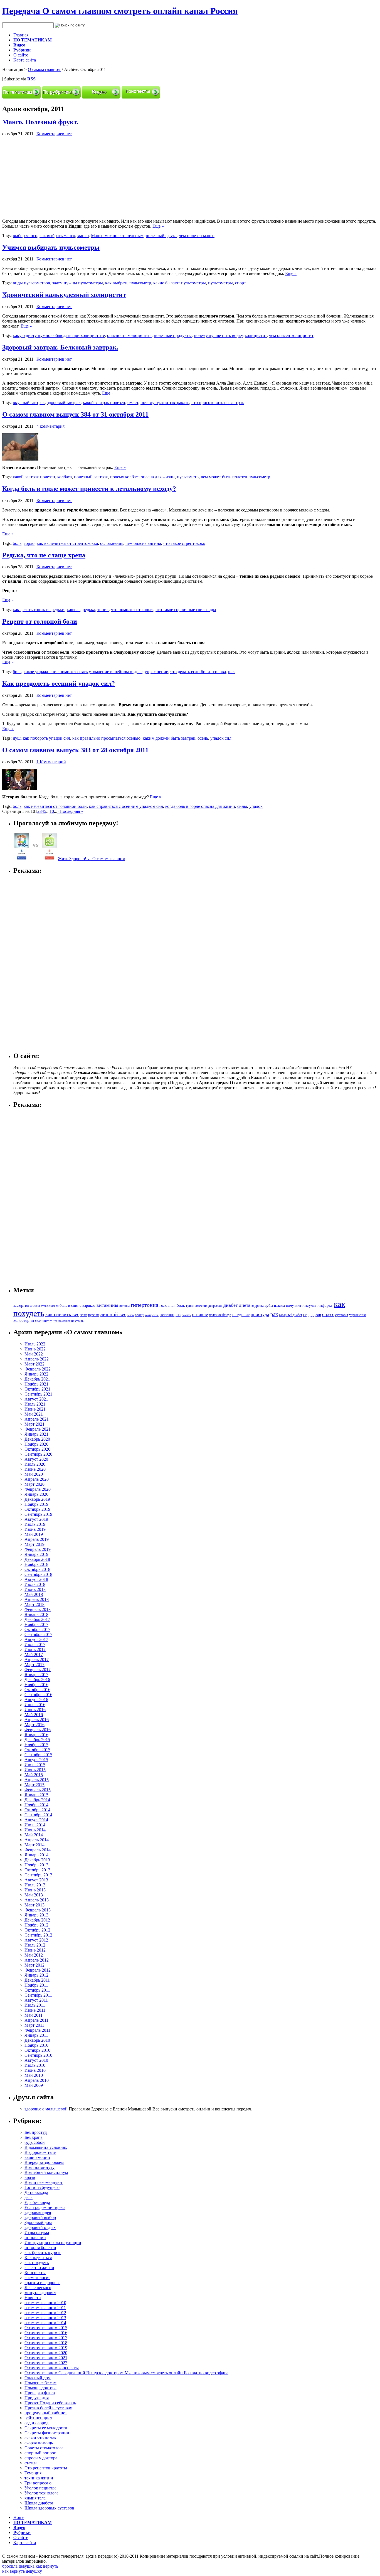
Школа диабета (39, 2503)
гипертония (145, 1305)
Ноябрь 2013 (36, 1865)
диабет (231, 1305)
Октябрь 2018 (37, 1569)
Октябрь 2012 (37, 1930)
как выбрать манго (57, 236)
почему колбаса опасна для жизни (142, 477)
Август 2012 (36, 1940)
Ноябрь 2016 (36, 1685)
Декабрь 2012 (37, 1920)
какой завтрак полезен (104, 403)
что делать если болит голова (198, 672)
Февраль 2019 (38, 1549)
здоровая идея (38, 2212)
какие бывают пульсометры (180, 283)
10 (52, 811)
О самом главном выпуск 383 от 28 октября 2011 (75, 750)
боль (17, 543)
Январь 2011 (36, 2035)
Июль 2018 (35, 1584)
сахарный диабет (291, 1315)
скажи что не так (40, 2438)
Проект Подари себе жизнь (50, 2403)
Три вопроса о (38, 2483)
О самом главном (44, 69)
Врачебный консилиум (46, 2172)
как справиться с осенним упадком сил (126, 806)
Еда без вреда (37, 2202)
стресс (328, 1314)
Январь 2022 (36, 1374)
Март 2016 (34, 1725)
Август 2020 (36, 1459)
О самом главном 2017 (46, 2338)
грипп (190, 1306)
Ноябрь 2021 (36, 1384)
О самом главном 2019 (46, 2348)
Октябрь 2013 (37, 1870)
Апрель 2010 (37, 2080)
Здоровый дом (38, 2222)
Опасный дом (38, 2378)
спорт (240, 283)
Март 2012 (34, 1965)
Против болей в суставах (48, 2408)
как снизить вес (62, 1314)
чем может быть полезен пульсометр (235, 477)
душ (17, 738)
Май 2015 (34, 1775)
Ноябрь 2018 (36, 1564)
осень (203, 738)
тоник (103, 610)
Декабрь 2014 (37, 1800)
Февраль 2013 (38, 1910)
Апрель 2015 (37, 1780)
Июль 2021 (35, 1404)
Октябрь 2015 (37, 1750)
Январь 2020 (36, 1494)
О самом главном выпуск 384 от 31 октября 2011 (75, 414)
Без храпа (34, 2137)
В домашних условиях (46, 2147)
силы (242, 806)
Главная (21, 35)
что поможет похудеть (68, 1321)
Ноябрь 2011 (36, 1985)
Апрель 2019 (37, 1539)
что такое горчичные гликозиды (186, 610)
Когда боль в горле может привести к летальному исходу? (89, 489)
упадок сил (221, 738)
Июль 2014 (35, 1825)
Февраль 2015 (38, 1790)
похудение (241, 1315)
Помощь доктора (40, 2388)
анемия (35, 1306)
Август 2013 (36, 1880)
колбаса (65, 477)
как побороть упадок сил (46, 738)
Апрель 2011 (36, 2020)
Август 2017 (36, 1639)
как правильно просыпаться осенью (106, 738)
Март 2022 (34, 1364)
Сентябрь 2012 (38, 1935)
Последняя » (71, 811)
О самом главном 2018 (46, 2343)
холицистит (256, 335)
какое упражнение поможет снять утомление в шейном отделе (83, 672)
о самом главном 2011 (45, 2308)
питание (200, 1314)
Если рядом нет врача (45, 2207)
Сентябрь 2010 (38, 2055)
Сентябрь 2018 (38, 1574)
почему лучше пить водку (218, 335)
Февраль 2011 (37, 2030)
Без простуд (36, 2132)
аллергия (21, 1305)
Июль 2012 (35, 1945)
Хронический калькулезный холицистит (64, 295)
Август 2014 (36, 1820)
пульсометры (220, 283)
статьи (31, 2463)
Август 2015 (36, 1760)
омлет (133, 403)
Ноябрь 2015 (36, 1745)
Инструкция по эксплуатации (53, 2242)
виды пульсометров (31, 283)
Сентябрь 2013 (38, 1875)
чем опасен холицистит (291, 335)
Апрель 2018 (37, 1599)
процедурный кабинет (46, 2413)
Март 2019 (34, 1544)
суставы (342, 1315)
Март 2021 (34, 1424)
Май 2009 (34, 2085)
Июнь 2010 (35, 2070)
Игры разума (37, 2232)
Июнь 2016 (35, 1710)
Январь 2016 (36, 1735)
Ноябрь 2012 (36, 1925)
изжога (279, 1306)
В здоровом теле (40, 2152)
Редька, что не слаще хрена (44, 555)
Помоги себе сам (40, 2383)
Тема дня (33, 2473)
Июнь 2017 (35, 1649)
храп (38, 1321)
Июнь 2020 (35, 1469)
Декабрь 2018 (37, 1559)
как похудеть (37, 2263)
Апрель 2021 (37, 1419)
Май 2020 (34, 1474)
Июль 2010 (35, 2065)
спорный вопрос (40, 2453)
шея (232, 672)
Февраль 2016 (38, 1730)
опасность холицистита (129, 335)
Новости (33, 2298)
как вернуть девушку (22, 2571)
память (186, 1315)
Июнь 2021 (35, 1409)
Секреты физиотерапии (47, 2433)
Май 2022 (34, 1354)
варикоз (89, 1306)
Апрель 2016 (37, 1720)
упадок (256, 806)
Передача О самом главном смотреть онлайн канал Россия (120, 11)
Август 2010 (36, 2060)
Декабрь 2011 (37, 1980)
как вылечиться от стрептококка (67, 543)
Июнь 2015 (35, 1770)
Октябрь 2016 (37, 1690)
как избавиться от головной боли (55, 806)
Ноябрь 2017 (36, 1624)
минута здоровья (40, 2293)
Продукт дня (37, 2398)
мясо (131, 1315)
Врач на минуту (40, 2167)
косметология (37, 2278)
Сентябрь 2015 (38, 1755)
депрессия (215, 1306)
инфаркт (325, 1305)
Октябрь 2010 (37, 2050)
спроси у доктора (41, 2458)
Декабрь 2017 (37, 1619)
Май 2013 (34, 1895)
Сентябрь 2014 (38, 1815)
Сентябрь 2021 (38, 1394)
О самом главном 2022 (46, 2363)
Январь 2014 (36, 1855)
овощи (140, 1315)
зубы (269, 1306)
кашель (74, 610)
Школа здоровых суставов (49, 2508)
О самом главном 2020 (46, 2353)
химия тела (35, 2498)
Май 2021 (34, 1414)
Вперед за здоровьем (44, 2162)
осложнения (112, 543)
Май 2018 (34, 1594)
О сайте (21, 55)
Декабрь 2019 (37, 1499)
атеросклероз (50, 1306)
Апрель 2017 (37, 1659)
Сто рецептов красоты (46, 2468)
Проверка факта (40, 2393)
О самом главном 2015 (46, 2328)
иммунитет (294, 1306)
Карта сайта (25, 60)
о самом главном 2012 (45, 2313)
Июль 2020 (35, 1464)
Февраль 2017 (38, 1670)
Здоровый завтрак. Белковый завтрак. (60, 347)
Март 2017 (34, 1665)
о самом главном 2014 (45, 2323)
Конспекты (35, 2273)
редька (89, 610)
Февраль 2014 (38, 1850)
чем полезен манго (197, 236)
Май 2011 (34, 2015)
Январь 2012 (36, 1975)
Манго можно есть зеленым (117, 236)
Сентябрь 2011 (38, 1995)
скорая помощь (39, 2443)
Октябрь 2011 (37, 1990)
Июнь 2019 (35, 1529)
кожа (84, 1315)
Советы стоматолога (44, 2448)
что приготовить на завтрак (218, 403)
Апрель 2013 (37, 1900)
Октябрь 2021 (37, 1389)
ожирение (152, 1315)
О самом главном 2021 (46, 2358)
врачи (30, 2177)
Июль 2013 (35, 1885)
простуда (260, 1314)
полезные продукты (173, 335)
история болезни (40, 2247)
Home (19, 2517)
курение (94, 1315)
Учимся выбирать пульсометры (51, 247)
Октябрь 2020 (37, 1449)
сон (318, 1315)
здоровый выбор (40, 2217)
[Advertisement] (49, 175)
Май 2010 (34, 2075)
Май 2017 (34, 1654)
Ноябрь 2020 (36, 1444)
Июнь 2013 (35, 1890)
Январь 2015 (36, 1795)
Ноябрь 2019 (36, 1504)
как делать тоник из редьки (39, 610)
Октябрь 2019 (37, 1509)
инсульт (309, 1305)
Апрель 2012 (37, 1960)
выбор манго (25, 236)
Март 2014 (34, 1845)
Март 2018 (34, 1604)
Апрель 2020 (37, 1479)
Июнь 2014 (35, 1830)
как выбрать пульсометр (128, 283)
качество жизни (39, 2268)
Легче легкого (38, 2288)
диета (245, 1305)
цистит (47, 1321)
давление (201, 1306)
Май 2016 (34, 1715)
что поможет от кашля (132, 610)
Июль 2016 (35, 1705)
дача (29, 2197)
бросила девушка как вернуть (30, 2566)
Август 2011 (36, 2000)
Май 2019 (34, 1534)
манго (83, 236)
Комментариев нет (54, 134)
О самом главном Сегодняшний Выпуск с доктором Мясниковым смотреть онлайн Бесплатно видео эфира (126, 2373)
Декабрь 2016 (37, 1680)
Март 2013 (34, 1905)
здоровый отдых (40, 2227)
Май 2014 (34, 1835)
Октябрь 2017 (37, 1629)
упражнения (357, 1315)
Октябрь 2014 (37, 1810)
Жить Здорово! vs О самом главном (92, 859)
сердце (309, 1315)
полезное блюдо (220, 1315)
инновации (35, 2237)
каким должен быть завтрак (169, 738)
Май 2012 (34, 1955)
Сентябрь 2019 (38, 1514)
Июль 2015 (35, 1765)
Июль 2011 (35, 2005)
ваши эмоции (37, 2157)
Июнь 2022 (35, 1349)
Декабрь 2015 (37, 1740)
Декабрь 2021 (37, 1379)
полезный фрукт (161, 236)
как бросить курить (43, 2253)
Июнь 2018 (35, 1589)
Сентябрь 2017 (38, 1634)
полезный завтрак (91, 477)
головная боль (172, 1305)
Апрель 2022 (37, 1359)
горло (29, 543)
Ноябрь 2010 (36, 2045)
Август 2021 (36, 1399)
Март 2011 (34, 2025)
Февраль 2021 (38, 1429)
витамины (107, 1305)
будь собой (35, 2142)
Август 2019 (36, 1519)
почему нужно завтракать (165, 403)
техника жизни (39, 2478)
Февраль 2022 (38, 1369)
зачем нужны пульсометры (78, 283)
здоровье (258, 1306)
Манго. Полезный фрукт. (40, 122)
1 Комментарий (51, 762)
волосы (124, 1306)
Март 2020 (34, 1484)
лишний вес (113, 1314)
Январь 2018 (36, 1614)
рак (274, 1314)
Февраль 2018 (38, 1609)
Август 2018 (36, 1579)
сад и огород (36, 2423)
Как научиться (38, 2258)
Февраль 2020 (38, 1489)
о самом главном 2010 (45, 2303)
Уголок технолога (41, 2493)
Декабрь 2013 (37, 1860)
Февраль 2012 (38, 1970)
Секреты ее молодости (46, 2428)
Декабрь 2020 (37, 1439)
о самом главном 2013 (45, 2318)
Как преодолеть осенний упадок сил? (59, 683)
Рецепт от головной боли (40, 621)
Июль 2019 (35, 1524)
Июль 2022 (35, 1344)
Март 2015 (34, 1785)
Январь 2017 (36, 1675)
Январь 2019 (36, 1554)
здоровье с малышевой (46, 2109)
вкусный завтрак (29, 403)
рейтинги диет (38, 2418)
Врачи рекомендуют (44, 2182)
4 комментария (50, 426)
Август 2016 (36, 1700)
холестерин (24, 1320)
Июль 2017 (35, 1644)
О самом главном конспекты (52, 2368)
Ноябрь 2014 (36, 1805)
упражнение (156, 672)
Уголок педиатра (40, 2488)
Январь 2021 (36, 1434)
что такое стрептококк (184, 543)
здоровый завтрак (64, 403)
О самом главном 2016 (46, 2333)
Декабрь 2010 (37, 2040)
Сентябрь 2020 (38, 1454)
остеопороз (170, 1315)
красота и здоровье (42, 2283)
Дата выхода (36, 2192)
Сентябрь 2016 (38, 1695)
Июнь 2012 (35, 1950)
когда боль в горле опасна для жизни (200, 806)
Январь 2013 (36, 1915)
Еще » (158, 226)
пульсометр (188, 477)
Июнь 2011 (35, 2010)
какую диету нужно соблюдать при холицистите (59, 335)
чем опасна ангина (143, 543)
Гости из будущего (42, 2187)
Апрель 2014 (37, 1840)
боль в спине (70, 1305)
